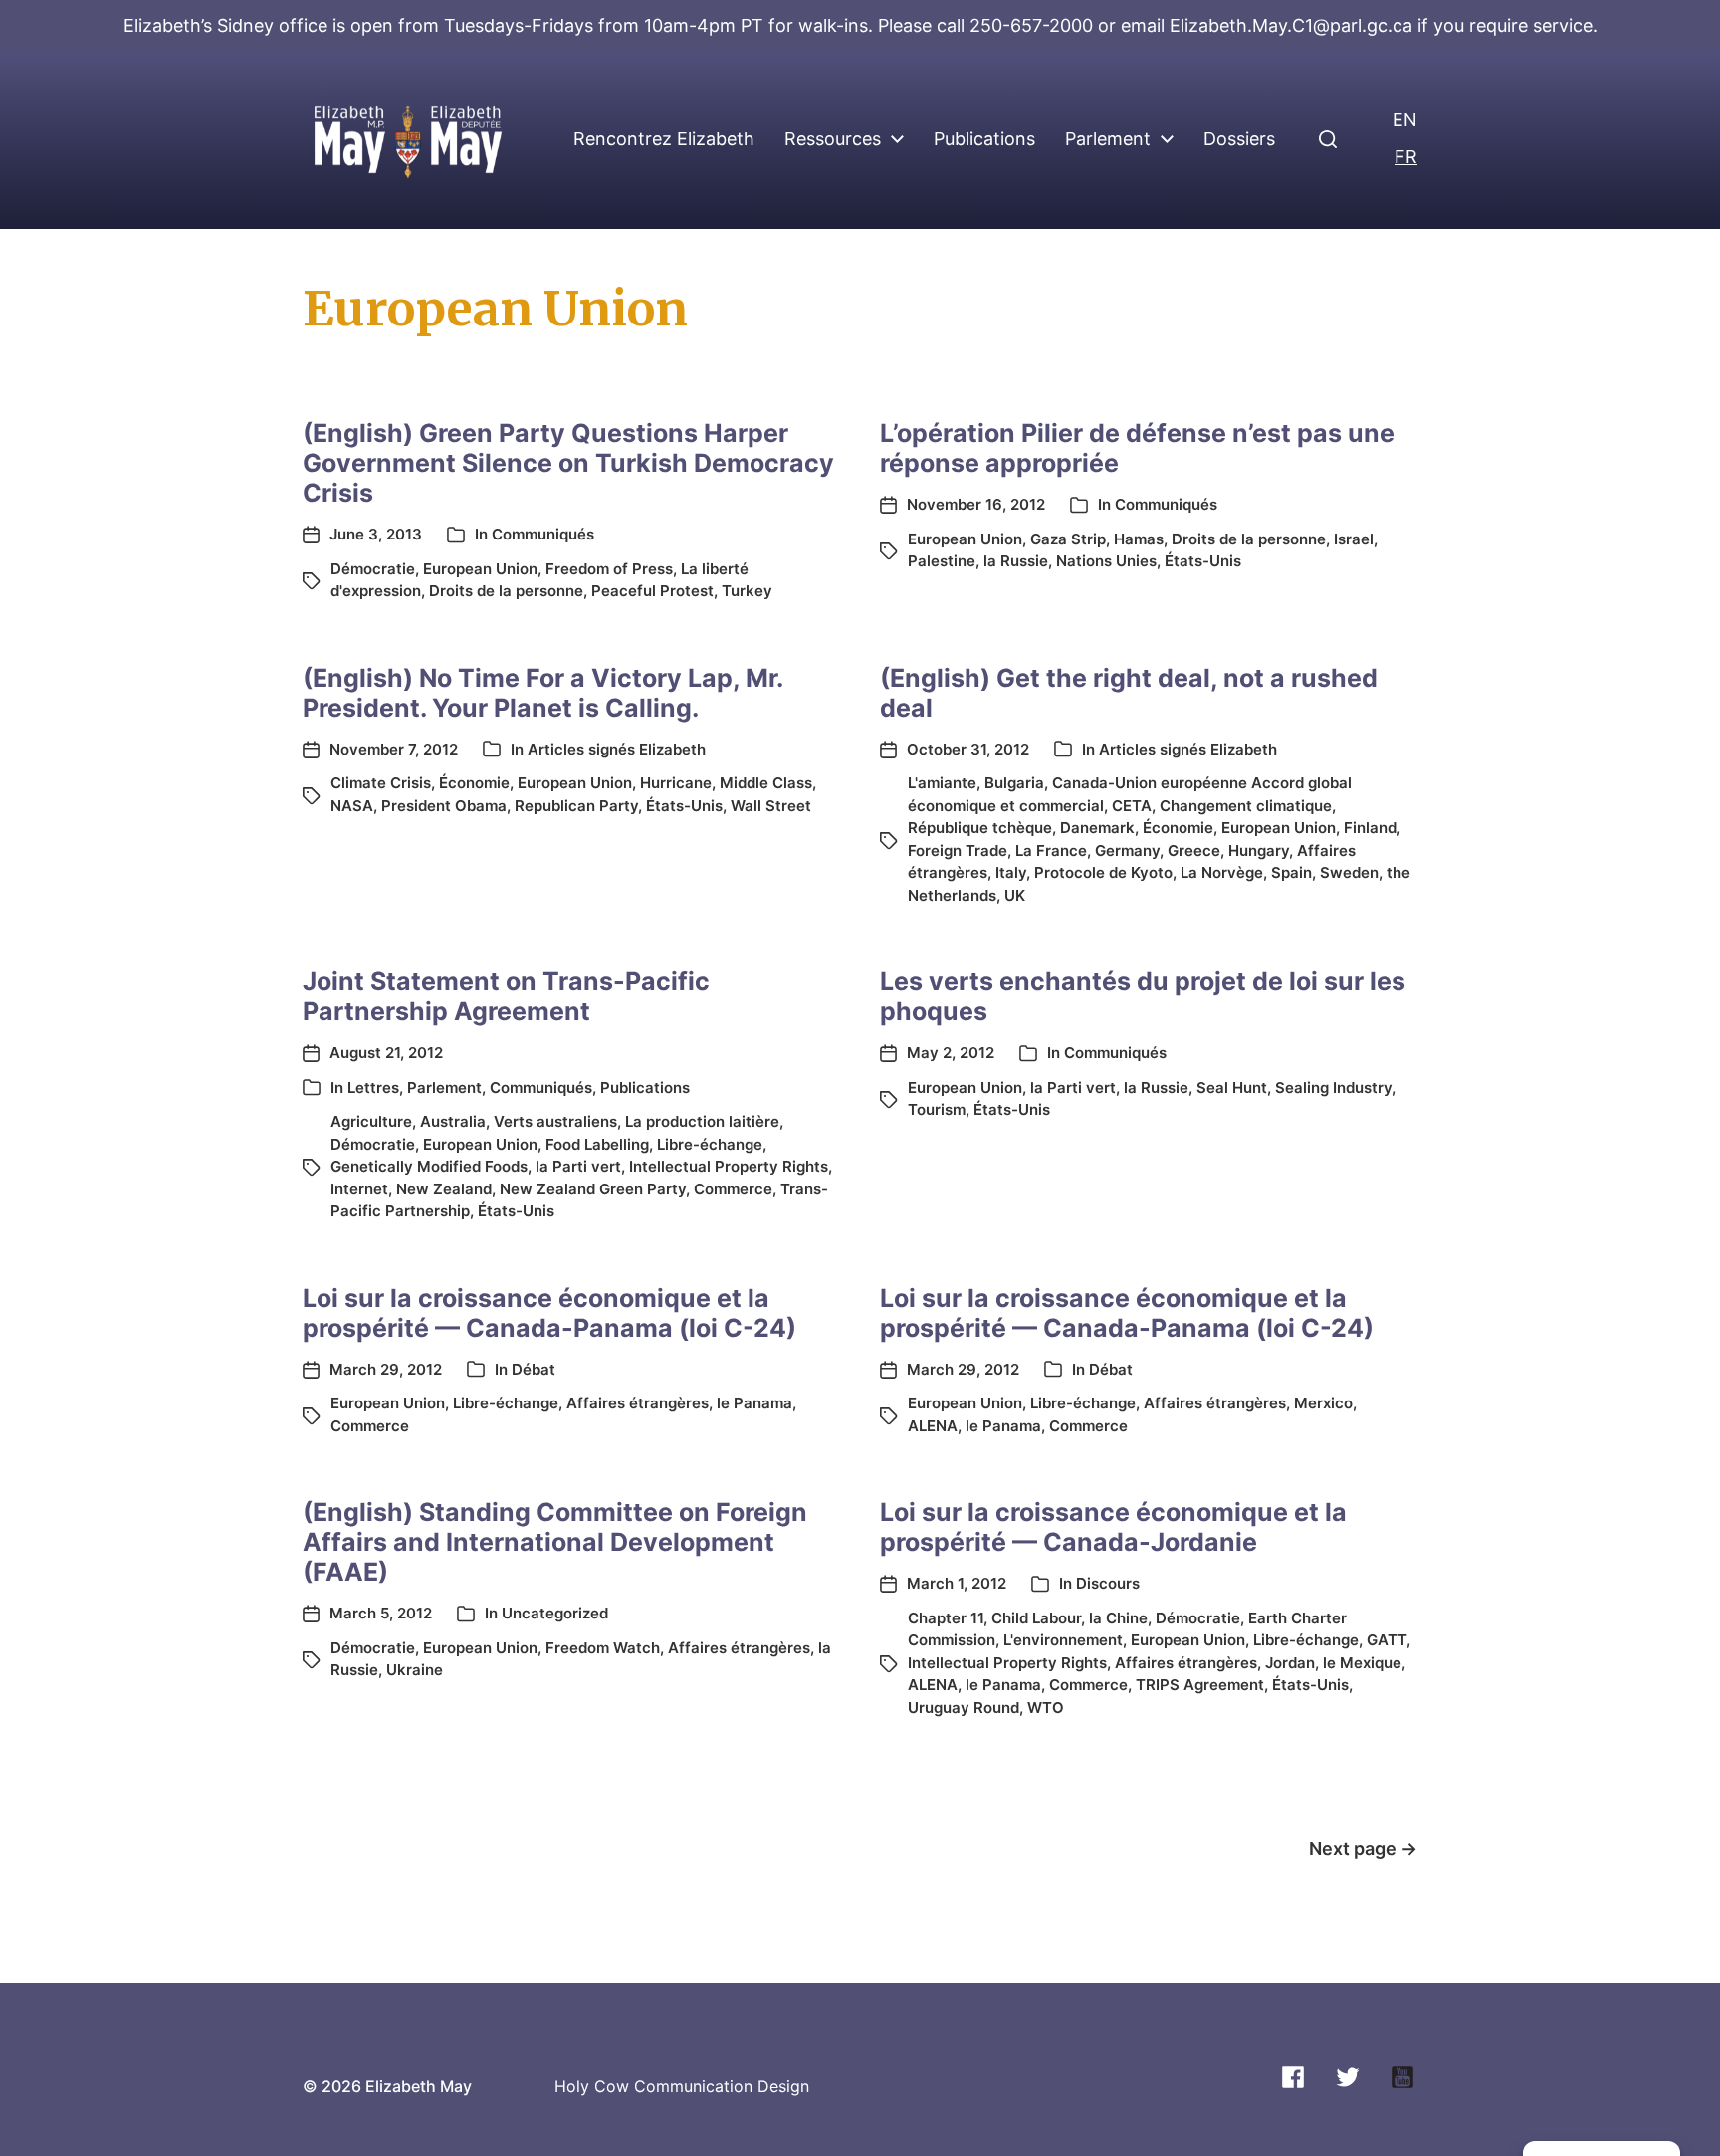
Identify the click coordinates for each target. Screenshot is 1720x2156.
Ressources (833, 139)
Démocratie (373, 569)
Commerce (733, 1189)
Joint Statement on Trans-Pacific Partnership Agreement (506, 996)
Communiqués (543, 534)
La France (1051, 851)
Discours (1108, 1583)
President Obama (444, 806)
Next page (1363, 1849)
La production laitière (702, 1121)
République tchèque (980, 828)
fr (1406, 157)
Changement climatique (1246, 806)
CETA (1132, 806)
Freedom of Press (609, 569)
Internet (359, 1189)
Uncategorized (555, 1613)
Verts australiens (555, 1121)
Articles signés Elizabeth (617, 749)
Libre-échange (710, 1144)
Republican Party (576, 806)
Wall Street (771, 806)
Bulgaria (1014, 783)
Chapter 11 (946, 1618)
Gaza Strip (1068, 539)
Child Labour (1036, 1618)
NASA (352, 806)
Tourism (937, 1109)
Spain (1291, 872)
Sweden (1349, 872)
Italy (1011, 872)
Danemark (1097, 828)
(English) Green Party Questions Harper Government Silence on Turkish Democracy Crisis (568, 463)
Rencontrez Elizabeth (664, 139)
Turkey (747, 591)
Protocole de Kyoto (1103, 872)
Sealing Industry (1333, 1087)
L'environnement (1063, 1640)
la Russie (1016, 561)
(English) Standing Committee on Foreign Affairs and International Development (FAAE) (555, 1542)
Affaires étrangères (638, 1403)
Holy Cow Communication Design (682, 2086)
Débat (534, 1369)
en (1405, 120)
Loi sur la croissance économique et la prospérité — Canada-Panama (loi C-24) (549, 1313)
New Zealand (444, 1189)
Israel (1354, 539)
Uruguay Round (964, 1708)
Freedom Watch (603, 1648)
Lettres (373, 1087)
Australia (453, 1121)
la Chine (1118, 1618)
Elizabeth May (419, 2086)
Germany (1127, 851)
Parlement (1108, 139)
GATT (1387, 1640)
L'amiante (942, 783)
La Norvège (1222, 872)
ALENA (933, 1426)
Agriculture (371, 1121)
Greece (1194, 851)
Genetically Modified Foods (429, 1166)
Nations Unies (1106, 561)
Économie (474, 783)
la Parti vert (578, 1166)
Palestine (942, 561)
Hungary (1259, 851)
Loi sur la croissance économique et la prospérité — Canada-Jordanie (1113, 1527)
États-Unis (1203, 561)
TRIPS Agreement (1200, 1685)
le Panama (754, 1403)
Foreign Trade (958, 851)
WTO (1046, 1708)
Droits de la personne (506, 591)
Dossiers (1239, 139)
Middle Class (766, 783)
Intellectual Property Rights (729, 1166)
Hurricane (676, 783)
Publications (984, 139)
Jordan (1290, 1663)
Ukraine (415, 1670)
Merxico (1323, 1403)
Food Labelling (597, 1144)
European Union (480, 569)
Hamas (1139, 539)
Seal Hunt (1232, 1087)
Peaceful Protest (652, 591)
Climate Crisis (381, 783)
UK (1015, 895)
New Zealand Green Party (593, 1189)
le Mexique (1362, 1663)
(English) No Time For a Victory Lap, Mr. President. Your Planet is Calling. (542, 693)
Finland (1370, 828)
